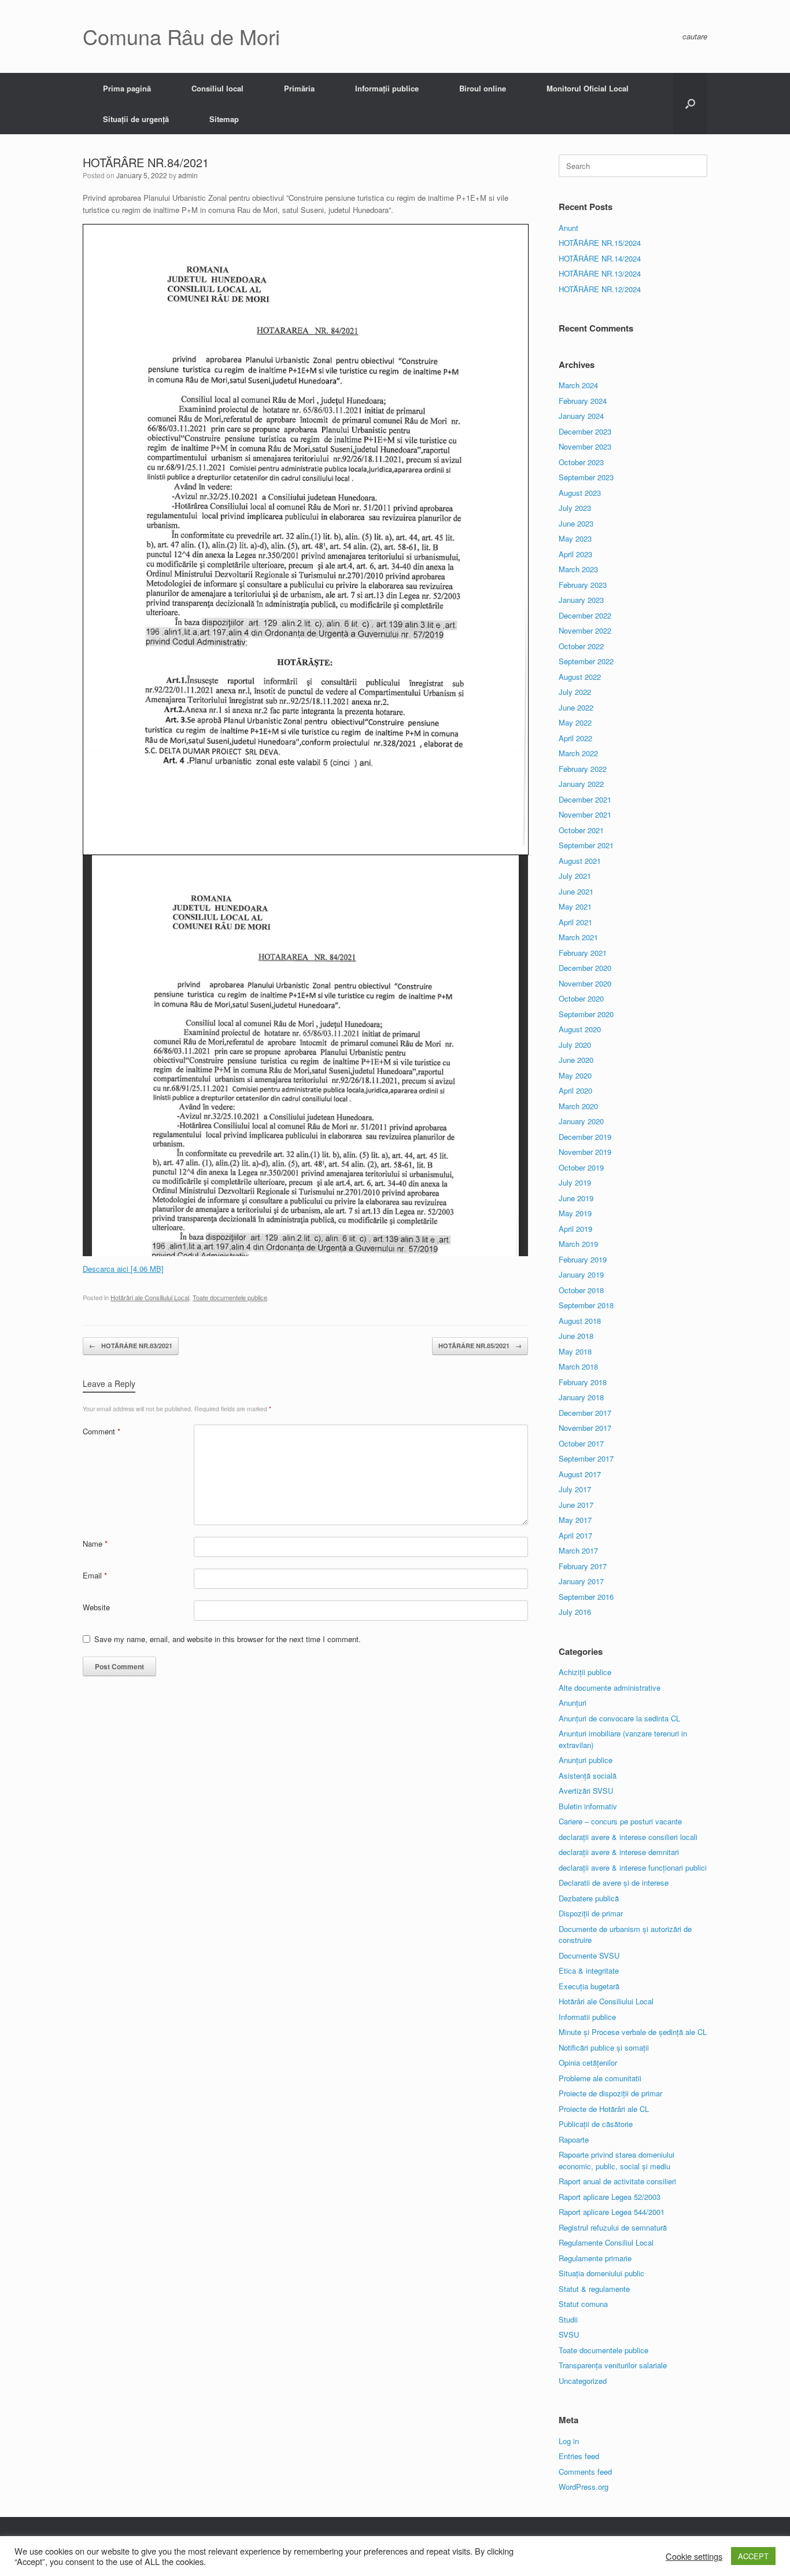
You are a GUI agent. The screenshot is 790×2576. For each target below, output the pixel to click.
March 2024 (578, 385)
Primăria (299, 88)
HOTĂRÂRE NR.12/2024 (600, 289)
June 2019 (576, 1198)
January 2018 (581, 1397)
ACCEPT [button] (753, 2556)
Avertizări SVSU (586, 1791)
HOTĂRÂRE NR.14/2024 (600, 258)
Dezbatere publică (589, 1898)
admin (188, 175)
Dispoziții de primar (591, 1913)
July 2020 (575, 1045)
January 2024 (581, 416)
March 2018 (578, 1366)
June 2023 (576, 523)
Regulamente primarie (595, 2258)
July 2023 (575, 508)
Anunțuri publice (586, 1760)
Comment (101, 1431)
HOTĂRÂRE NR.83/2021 (131, 1346)
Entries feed (579, 2456)
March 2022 (578, 753)
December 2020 (585, 968)
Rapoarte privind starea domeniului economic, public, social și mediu (617, 2160)
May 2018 (575, 1351)
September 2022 (586, 661)
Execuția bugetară (589, 1986)
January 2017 (581, 1581)
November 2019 (585, 1152)
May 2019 (575, 1213)
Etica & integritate (589, 1970)
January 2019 (581, 1274)
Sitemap (224, 119)
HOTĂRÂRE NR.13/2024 (600, 273)
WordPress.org (584, 2487)
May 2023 (575, 538)
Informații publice (387, 88)
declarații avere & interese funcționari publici (633, 1867)
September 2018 (586, 1305)
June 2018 (576, 1336)
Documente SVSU (589, 1955)
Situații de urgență (136, 119)
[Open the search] (690, 104)
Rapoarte (574, 2139)
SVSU (569, 2334)
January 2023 (581, 600)
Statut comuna (583, 2304)
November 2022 (585, 630)
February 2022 (583, 769)
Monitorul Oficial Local (588, 88)
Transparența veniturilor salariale (613, 2365)
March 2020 (578, 1106)
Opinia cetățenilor (588, 2062)
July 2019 (575, 1182)
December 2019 (585, 1137)
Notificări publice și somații (604, 2047)
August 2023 (580, 493)
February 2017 (583, 1566)
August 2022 (580, 677)
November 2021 (585, 814)
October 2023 (581, 462)
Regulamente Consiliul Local (606, 2242)
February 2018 (583, 1382)
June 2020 (576, 1060)
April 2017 (575, 1535)
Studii (568, 2319)
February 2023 (583, 585)
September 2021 (586, 845)
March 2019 (578, 1244)
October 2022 (581, 646)
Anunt (568, 228)
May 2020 (575, 1075)
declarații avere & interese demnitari (619, 1852)
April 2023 (575, 554)
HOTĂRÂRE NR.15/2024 (600, 243)
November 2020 (585, 983)
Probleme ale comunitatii (600, 2078)
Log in (569, 2441)
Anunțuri (573, 1703)
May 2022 (575, 722)
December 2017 (585, 1413)
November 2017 (585, 1428)
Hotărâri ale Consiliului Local (150, 1297)
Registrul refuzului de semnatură (613, 2227)
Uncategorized (583, 2381)
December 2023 (585, 431)
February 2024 (583, 401)
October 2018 (581, 1290)
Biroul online (483, 88)
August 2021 (580, 861)
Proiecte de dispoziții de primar (610, 2093)
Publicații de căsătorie (596, 2124)
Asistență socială (588, 1775)
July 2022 (575, 692)
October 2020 (581, 998)
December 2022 (585, 615)
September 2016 (586, 1597)
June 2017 (576, 1505)
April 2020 (575, 1090)
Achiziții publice (585, 1672)
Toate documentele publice (230, 1297)
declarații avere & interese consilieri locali (628, 1837)
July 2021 (575, 876)
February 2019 (583, 1259)
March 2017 (578, 1550)
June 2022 (576, 707)
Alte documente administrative (610, 1688)
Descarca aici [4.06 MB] (123, 1269)
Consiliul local (217, 88)
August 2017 (580, 1474)
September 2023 (586, 477)
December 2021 (585, 799)
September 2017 (586, 1458)
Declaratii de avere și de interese (614, 1883)
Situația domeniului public (601, 2273)
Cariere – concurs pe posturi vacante (620, 1821)
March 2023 (578, 569)
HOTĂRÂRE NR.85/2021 (480, 1346)
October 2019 (581, 1167)
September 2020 (586, 1014)
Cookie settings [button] (694, 2556)
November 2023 (585, 446)
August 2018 (580, 1321)
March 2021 (578, 937)
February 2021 (583, 953)
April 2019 (575, 1229)
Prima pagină (127, 88)
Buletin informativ (588, 1806)
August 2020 (580, 1029)
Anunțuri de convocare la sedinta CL (619, 1718)
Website (96, 1607)
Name (95, 1543)
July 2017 (575, 1489)
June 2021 (576, 891)
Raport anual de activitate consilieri (617, 2181)
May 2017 (575, 1520)
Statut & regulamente (594, 2289)
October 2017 (581, 1443)
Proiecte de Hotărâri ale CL (604, 2109)
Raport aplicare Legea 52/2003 (610, 2197)
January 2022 (581, 784)
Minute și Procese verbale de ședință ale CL (633, 2032)
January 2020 (581, 1121)
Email (95, 1575)
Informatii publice (587, 2017)
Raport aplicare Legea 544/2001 (612, 2212)
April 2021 (575, 922)
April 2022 (575, 738)
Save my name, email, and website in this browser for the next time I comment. (228, 1639)
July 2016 (575, 1612)
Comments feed (585, 2472)
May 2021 (575, 906)
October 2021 (581, 830)
